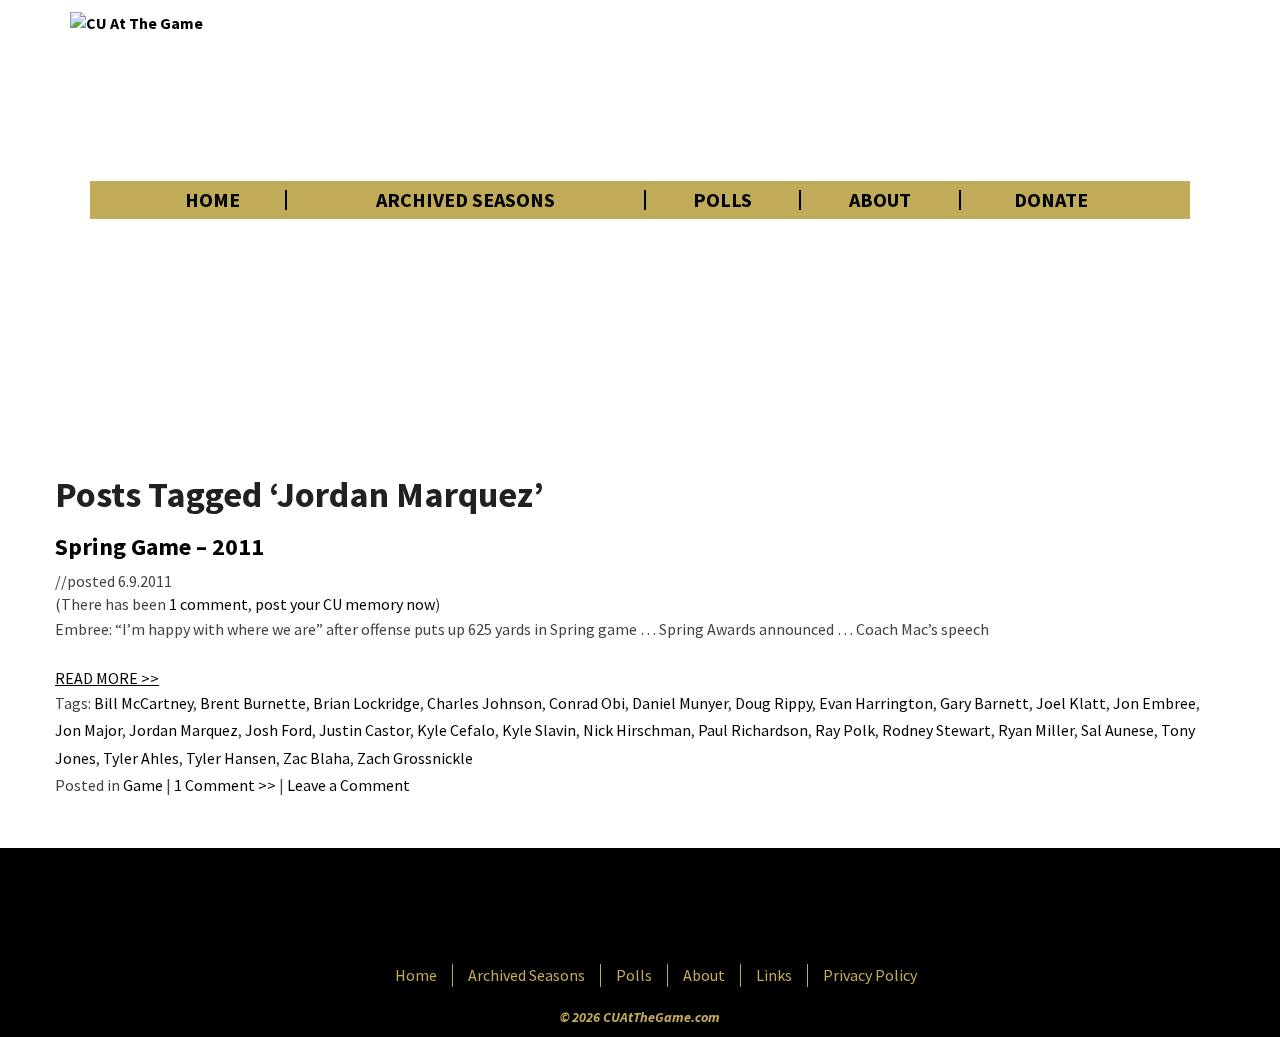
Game (143, 785)
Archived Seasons (465, 200)
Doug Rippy (773, 703)
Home (212, 200)
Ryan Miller (1036, 730)
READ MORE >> (107, 678)
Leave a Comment (348, 785)
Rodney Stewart (936, 730)
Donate (1051, 200)
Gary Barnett (984, 703)
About (880, 200)
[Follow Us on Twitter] (683, 908)
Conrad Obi (587, 703)
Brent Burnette (253, 703)
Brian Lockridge (366, 703)
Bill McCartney (143, 703)
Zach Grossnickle (415, 758)
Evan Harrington (876, 703)
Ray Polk (845, 730)
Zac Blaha (316, 758)
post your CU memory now (345, 604)
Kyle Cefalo (456, 730)
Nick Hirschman (637, 730)
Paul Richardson (753, 730)
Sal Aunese (1117, 730)
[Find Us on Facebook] (595, 908)
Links (774, 975)
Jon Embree (1154, 703)
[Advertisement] (846, 90)
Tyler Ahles (141, 758)
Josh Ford (278, 730)
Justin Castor (364, 730)
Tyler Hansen (231, 758)
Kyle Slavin (539, 730)
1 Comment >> (225, 785)
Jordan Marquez (183, 730)
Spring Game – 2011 (159, 546)
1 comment (208, 604)
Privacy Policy (870, 975)
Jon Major (88, 730)
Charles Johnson (484, 703)
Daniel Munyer (680, 703)
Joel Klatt (1071, 703)
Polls (722, 200)
